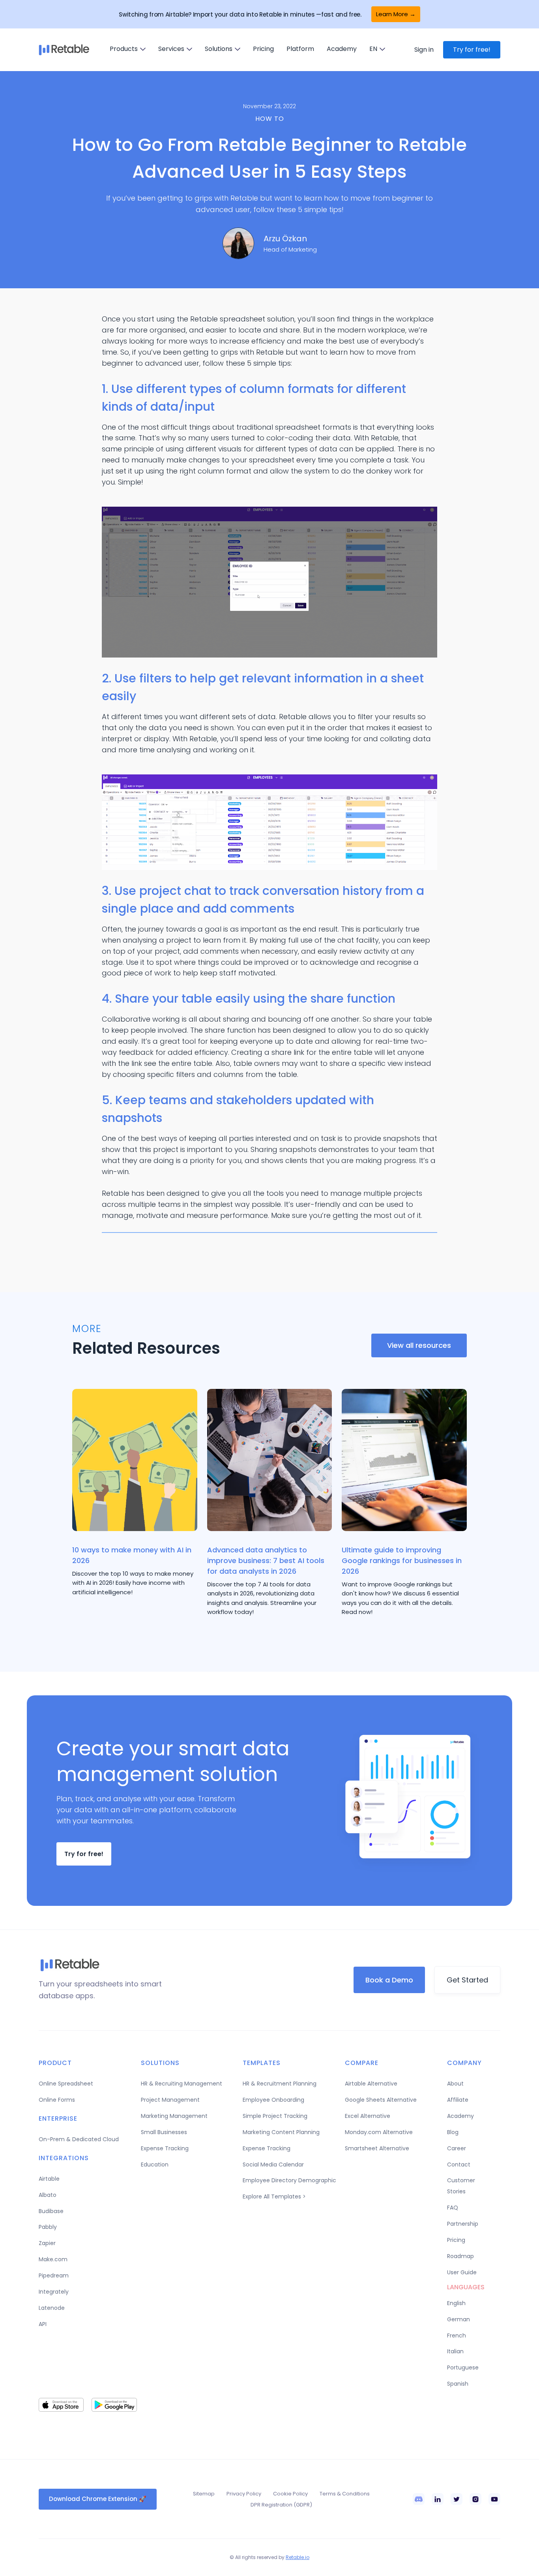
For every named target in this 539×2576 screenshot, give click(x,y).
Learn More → (396, 14)
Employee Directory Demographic (289, 2180)
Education (155, 2165)
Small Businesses (164, 2132)
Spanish (458, 2384)
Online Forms (57, 2100)
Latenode (52, 2308)
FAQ (453, 2208)
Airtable (49, 2179)
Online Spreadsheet (66, 2084)
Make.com (53, 2259)
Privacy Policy (244, 2494)
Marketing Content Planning (281, 2132)
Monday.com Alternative (379, 2132)
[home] (64, 50)
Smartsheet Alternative (377, 2148)
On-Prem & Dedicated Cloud (79, 2139)
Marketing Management (174, 2116)
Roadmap (460, 2256)
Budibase (51, 2211)
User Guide (462, 2272)
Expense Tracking (165, 2148)
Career (457, 2148)
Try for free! (472, 50)
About (455, 2084)
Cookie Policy (290, 2494)
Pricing (263, 49)
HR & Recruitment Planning (280, 2084)
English (456, 2303)
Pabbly (48, 2227)
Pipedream (54, 2275)
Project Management (170, 2100)
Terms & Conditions (345, 2494)
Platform (300, 49)
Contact (459, 2165)
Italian (455, 2351)
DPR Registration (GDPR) (281, 2505)
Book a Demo (389, 1980)
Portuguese (463, 2367)
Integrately (54, 2292)
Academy (342, 49)
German (459, 2319)
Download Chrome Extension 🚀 (98, 2499)
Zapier (47, 2243)
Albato (48, 2195)
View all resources (419, 1345)
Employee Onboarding (273, 2100)
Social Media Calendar (273, 2165)
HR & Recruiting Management (182, 2084)
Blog (453, 2132)
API (43, 2324)
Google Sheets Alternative (381, 2100)
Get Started (467, 1980)
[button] (128, 49)
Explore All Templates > (274, 2196)
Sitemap (204, 2494)
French (457, 2335)
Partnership (463, 2224)
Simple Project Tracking (275, 2116)
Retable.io (298, 2557)
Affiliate (458, 2100)
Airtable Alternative (371, 2084)
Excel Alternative (368, 2116)
